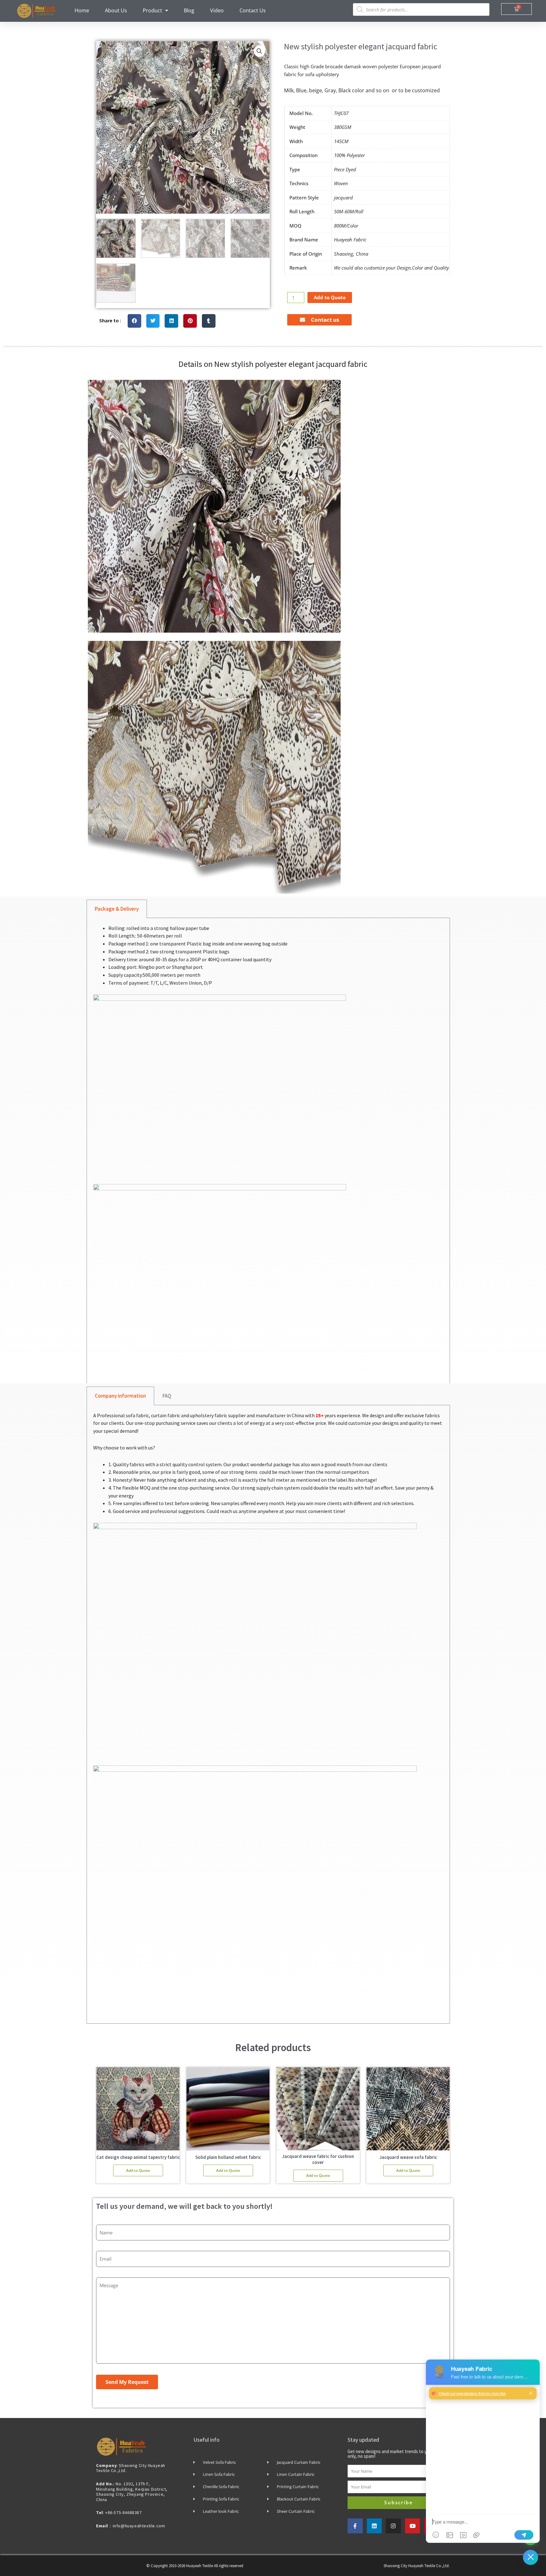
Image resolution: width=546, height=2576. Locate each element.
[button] (259, 51)
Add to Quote (330, 297)
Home (82, 10)
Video (217, 10)
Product (152, 10)
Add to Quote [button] (138, 2170)
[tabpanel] (268, 1154)
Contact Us (253, 10)
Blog (189, 10)
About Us (116, 10)
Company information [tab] (120, 1396)
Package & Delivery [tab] (117, 909)
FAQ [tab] (167, 1396)
